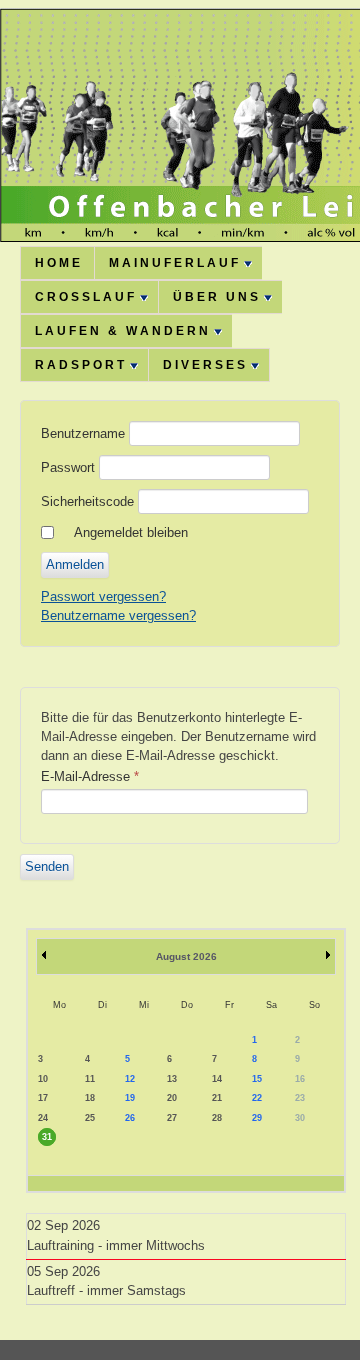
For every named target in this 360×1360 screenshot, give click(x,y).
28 (217, 1118)
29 (257, 1118)
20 (172, 1098)
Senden (47, 866)
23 (300, 1098)
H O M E (57, 263)
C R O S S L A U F (84, 297)
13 (172, 1079)
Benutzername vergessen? (118, 615)
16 (300, 1079)
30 (300, 1118)
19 (130, 1098)
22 (257, 1098)
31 (47, 1137)
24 (43, 1118)
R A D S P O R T (79, 365)
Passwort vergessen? (103, 596)
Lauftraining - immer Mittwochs (116, 1245)
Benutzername (83, 433)
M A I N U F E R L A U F (173, 263)
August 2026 (186, 956)
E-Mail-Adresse (90, 776)
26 (130, 1118)
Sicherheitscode (87, 501)
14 (217, 1079)
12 (130, 1079)
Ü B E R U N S (215, 297)
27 (172, 1118)
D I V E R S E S (204, 365)
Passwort (68, 467)
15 (257, 1079)
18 (90, 1098)
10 (43, 1079)
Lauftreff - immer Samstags (106, 1290)
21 (217, 1098)
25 (90, 1118)
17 (43, 1098)
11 (90, 1079)
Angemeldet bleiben (131, 532)
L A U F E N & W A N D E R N (121, 331)
